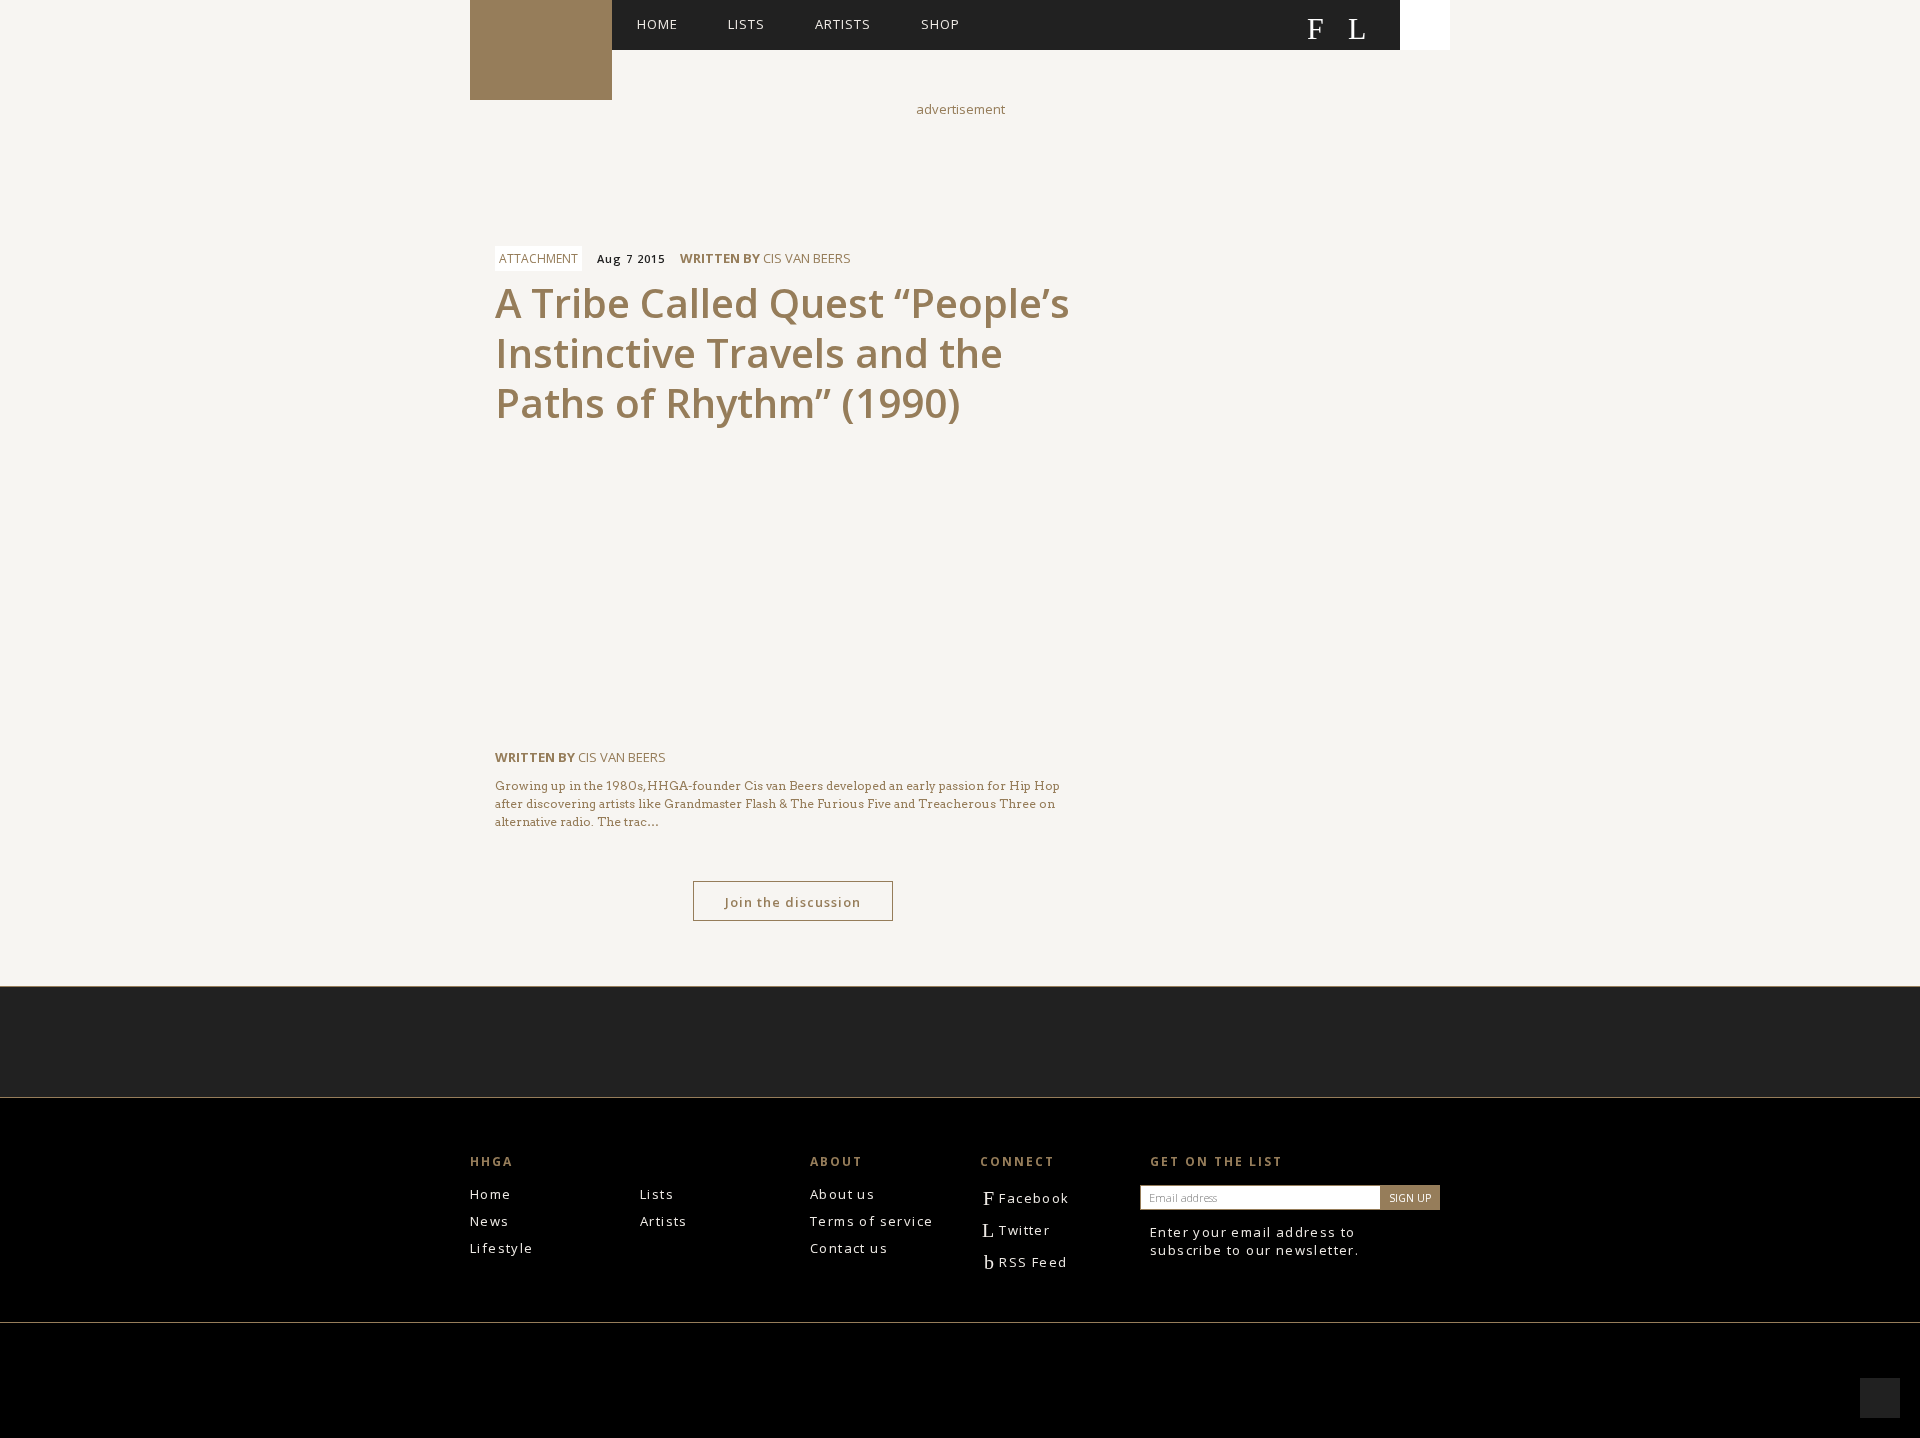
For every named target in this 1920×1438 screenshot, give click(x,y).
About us (842, 1194)
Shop (940, 24)
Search (1425, 25)
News (490, 1221)
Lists (746, 24)
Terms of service (871, 1221)
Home (657, 24)
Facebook (1026, 1198)
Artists (843, 24)
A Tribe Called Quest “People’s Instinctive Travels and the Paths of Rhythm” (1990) (782, 352)
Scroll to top (1880, 1398)
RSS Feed (1026, 1262)
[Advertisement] (960, 164)
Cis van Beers (807, 258)
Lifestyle (502, 1248)
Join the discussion (793, 902)
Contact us (849, 1248)
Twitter (1016, 1230)
